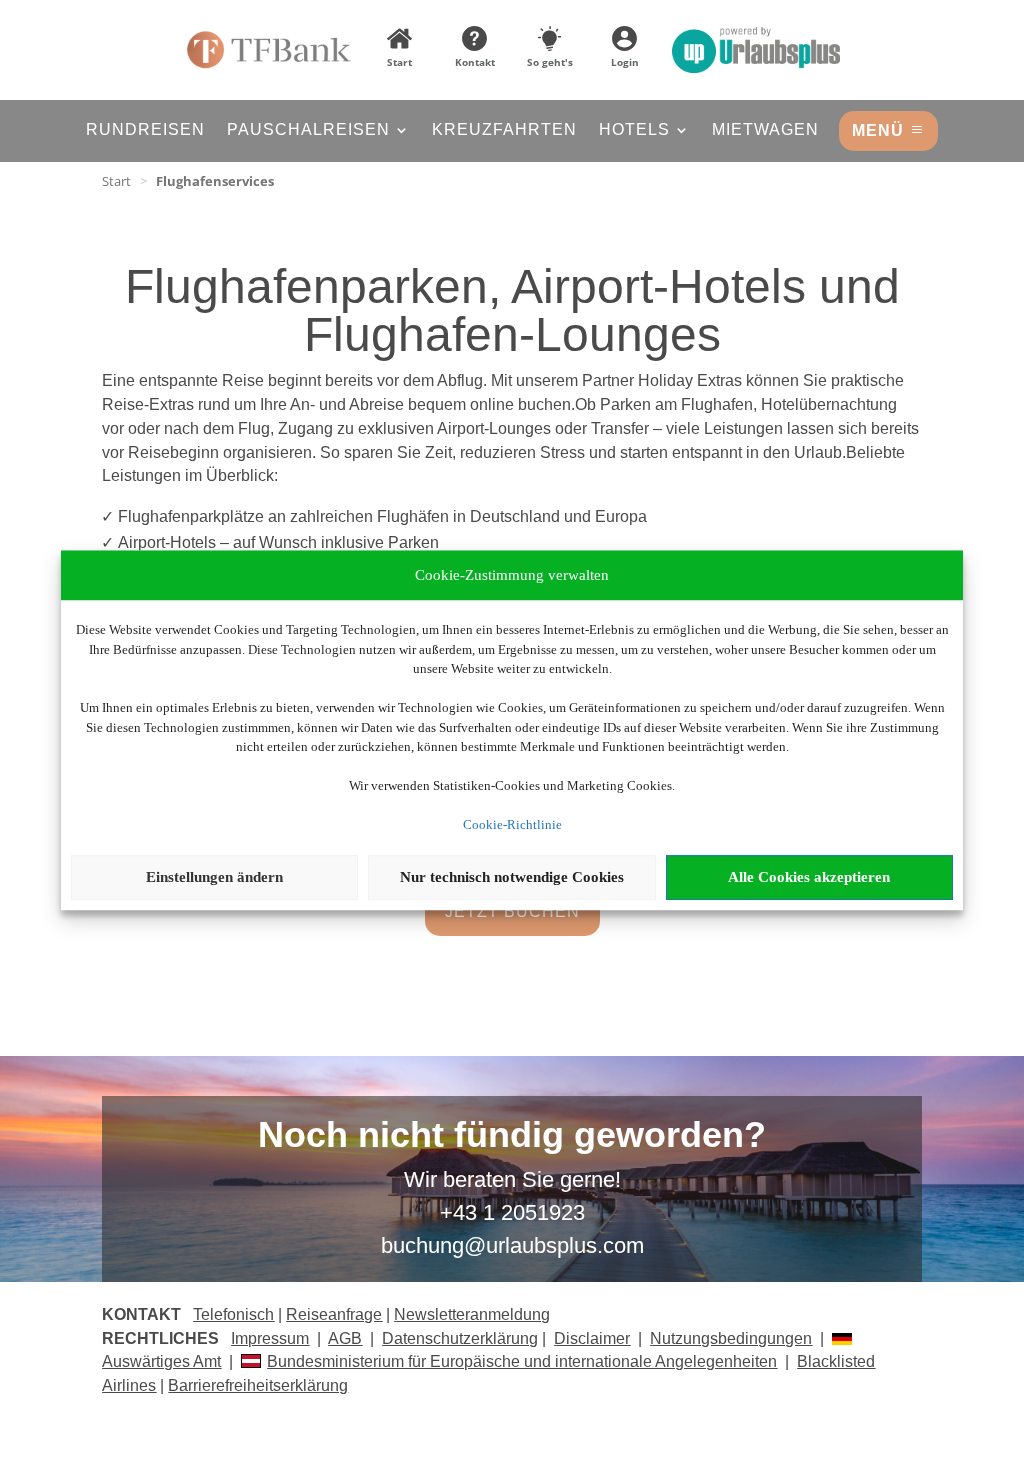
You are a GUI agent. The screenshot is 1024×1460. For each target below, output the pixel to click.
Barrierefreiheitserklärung (258, 1385)
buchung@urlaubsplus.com (512, 1245)
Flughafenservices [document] (215, 181)
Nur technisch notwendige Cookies (512, 877)
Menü (878, 130)
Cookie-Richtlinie (512, 824)
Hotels (634, 130)
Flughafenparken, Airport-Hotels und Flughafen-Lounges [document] (512, 312)
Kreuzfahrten (504, 130)
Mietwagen (765, 130)
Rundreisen (145, 130)
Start (116, 181)
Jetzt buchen (512, 911)
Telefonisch (233, 1314)
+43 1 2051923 (512, 1212)
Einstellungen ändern (214, 877)
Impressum (270, 1338)
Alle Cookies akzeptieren (809, 877)
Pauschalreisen (308, 130)
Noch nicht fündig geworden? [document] (512, 1136)
